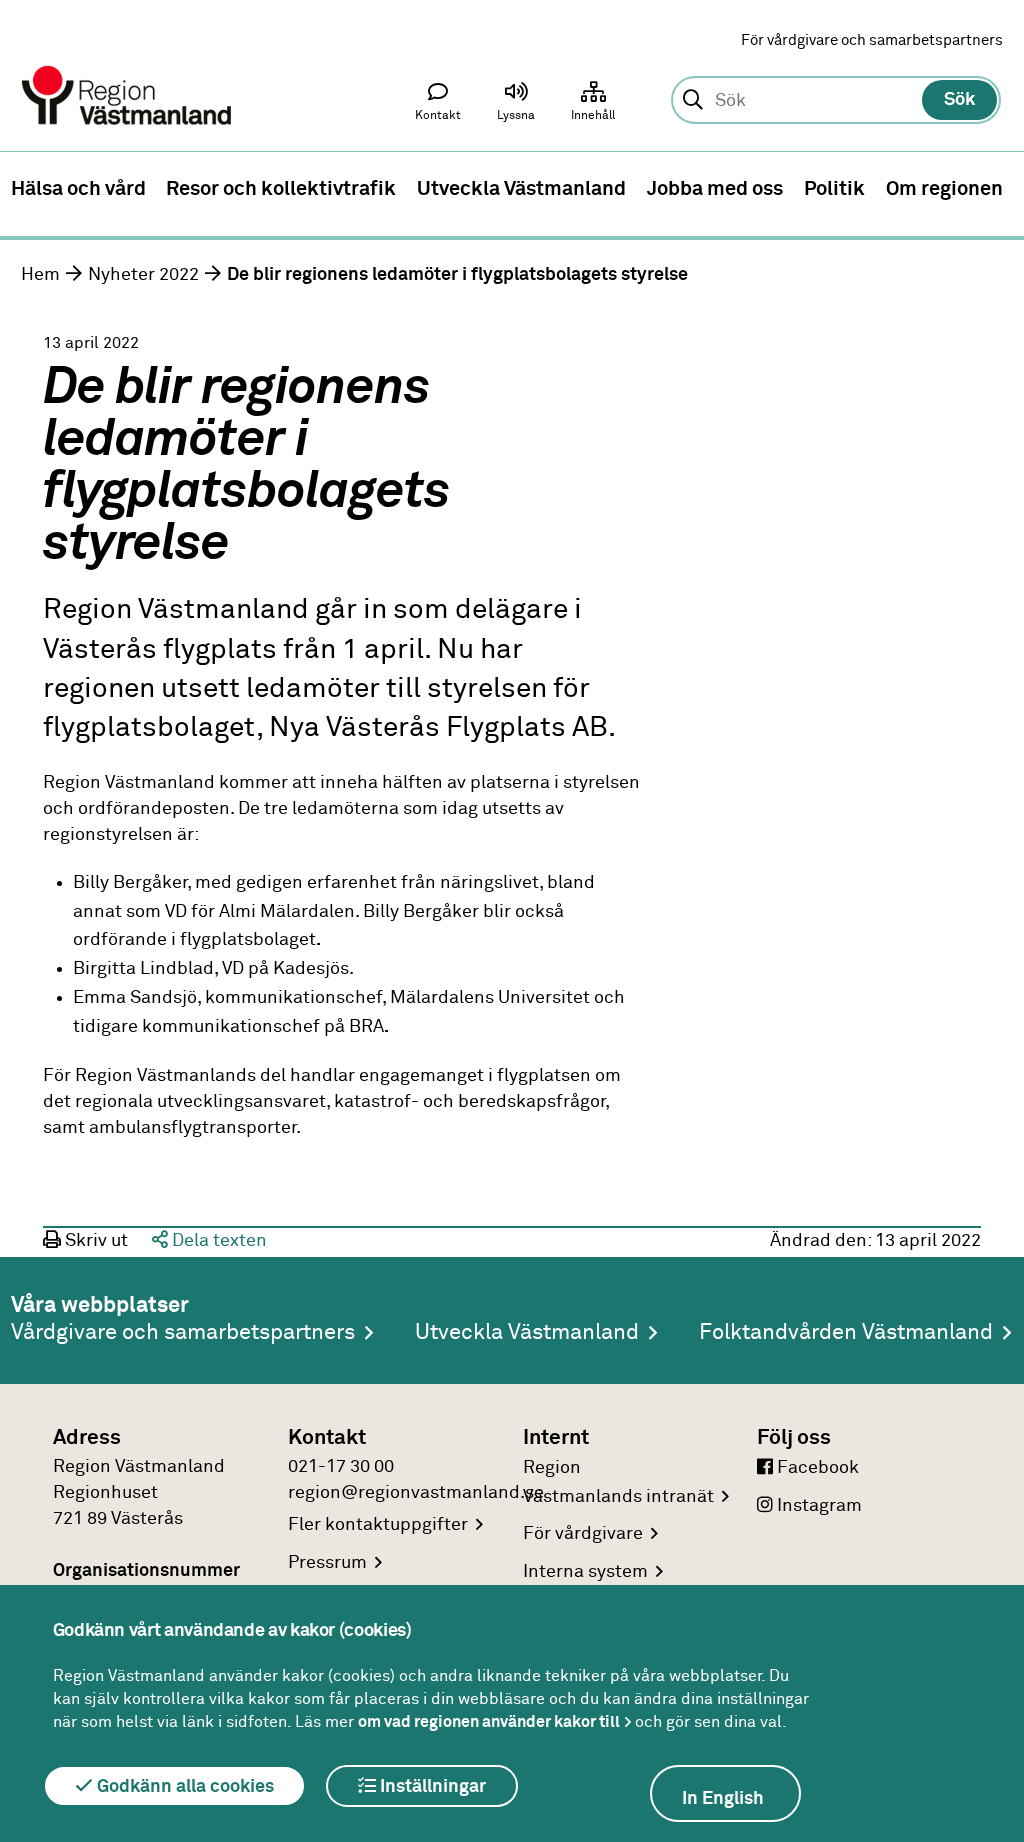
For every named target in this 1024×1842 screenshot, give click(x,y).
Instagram (817, 1506)
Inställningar (431, 1787)
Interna (585, 1572)
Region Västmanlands (618, 1482)
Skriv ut (94, 1241)
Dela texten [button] (217, 1241)
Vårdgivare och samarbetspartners (183, 1333)
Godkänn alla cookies (183, 1787)
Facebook (816, 1468)
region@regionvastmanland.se (416, 1493)
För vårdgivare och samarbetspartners (872, 40)
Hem (40, 275)
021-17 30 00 (341, 1467)
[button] (516, 106)
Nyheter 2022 (143, 275)
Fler (378, 1525)
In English (723, 1799)
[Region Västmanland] (128, 67)
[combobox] (835, 101)
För (583, 1534)
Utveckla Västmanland (527, 1333)
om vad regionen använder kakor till (489, 1722)
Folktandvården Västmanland (846, 1333)
